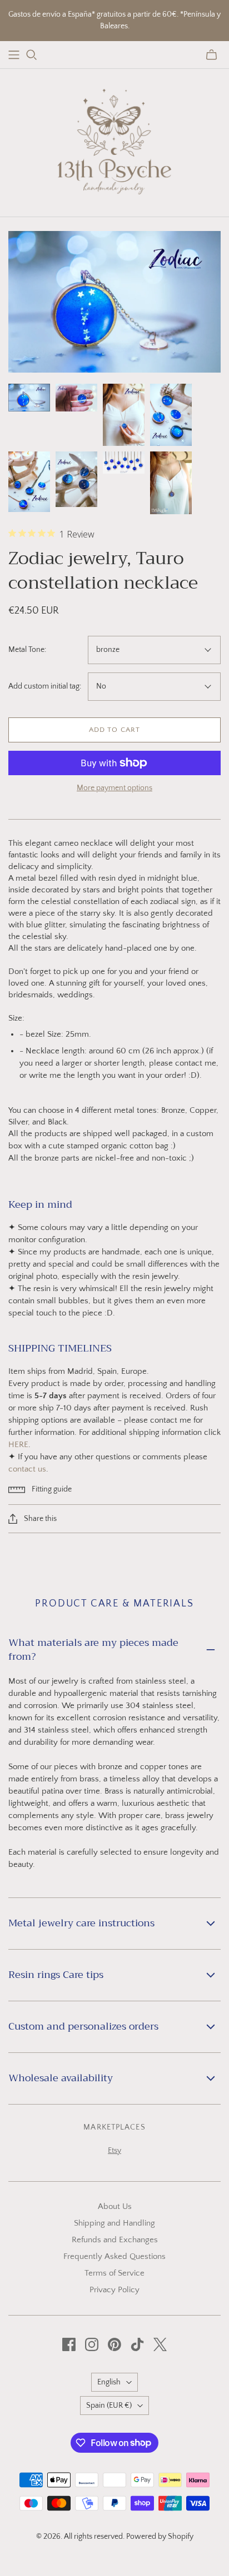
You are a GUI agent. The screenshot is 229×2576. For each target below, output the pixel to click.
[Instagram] (92, 2344)
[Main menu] (14, 55)
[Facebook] (69, 2344)
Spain (109, 2406)
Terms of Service (114, 2273)
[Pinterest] (114, 2344)
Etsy (114, 2151)
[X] (160, 2344)
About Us (115, 2206)
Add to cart (114, 730)
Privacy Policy (114, 2290)
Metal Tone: (27, 650)
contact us (27, 1469)
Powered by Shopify (160, 2537)
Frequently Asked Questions (114, 2256)
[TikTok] (137, 2344)
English (109, 2382)
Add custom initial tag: (45, 686)
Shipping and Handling (114, 2223)
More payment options (114, 788)
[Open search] (32, 55)
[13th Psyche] (115, 140)
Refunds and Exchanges (115, 2240)
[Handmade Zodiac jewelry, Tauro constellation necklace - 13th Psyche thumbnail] (29, 398)
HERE (18, 1445)
